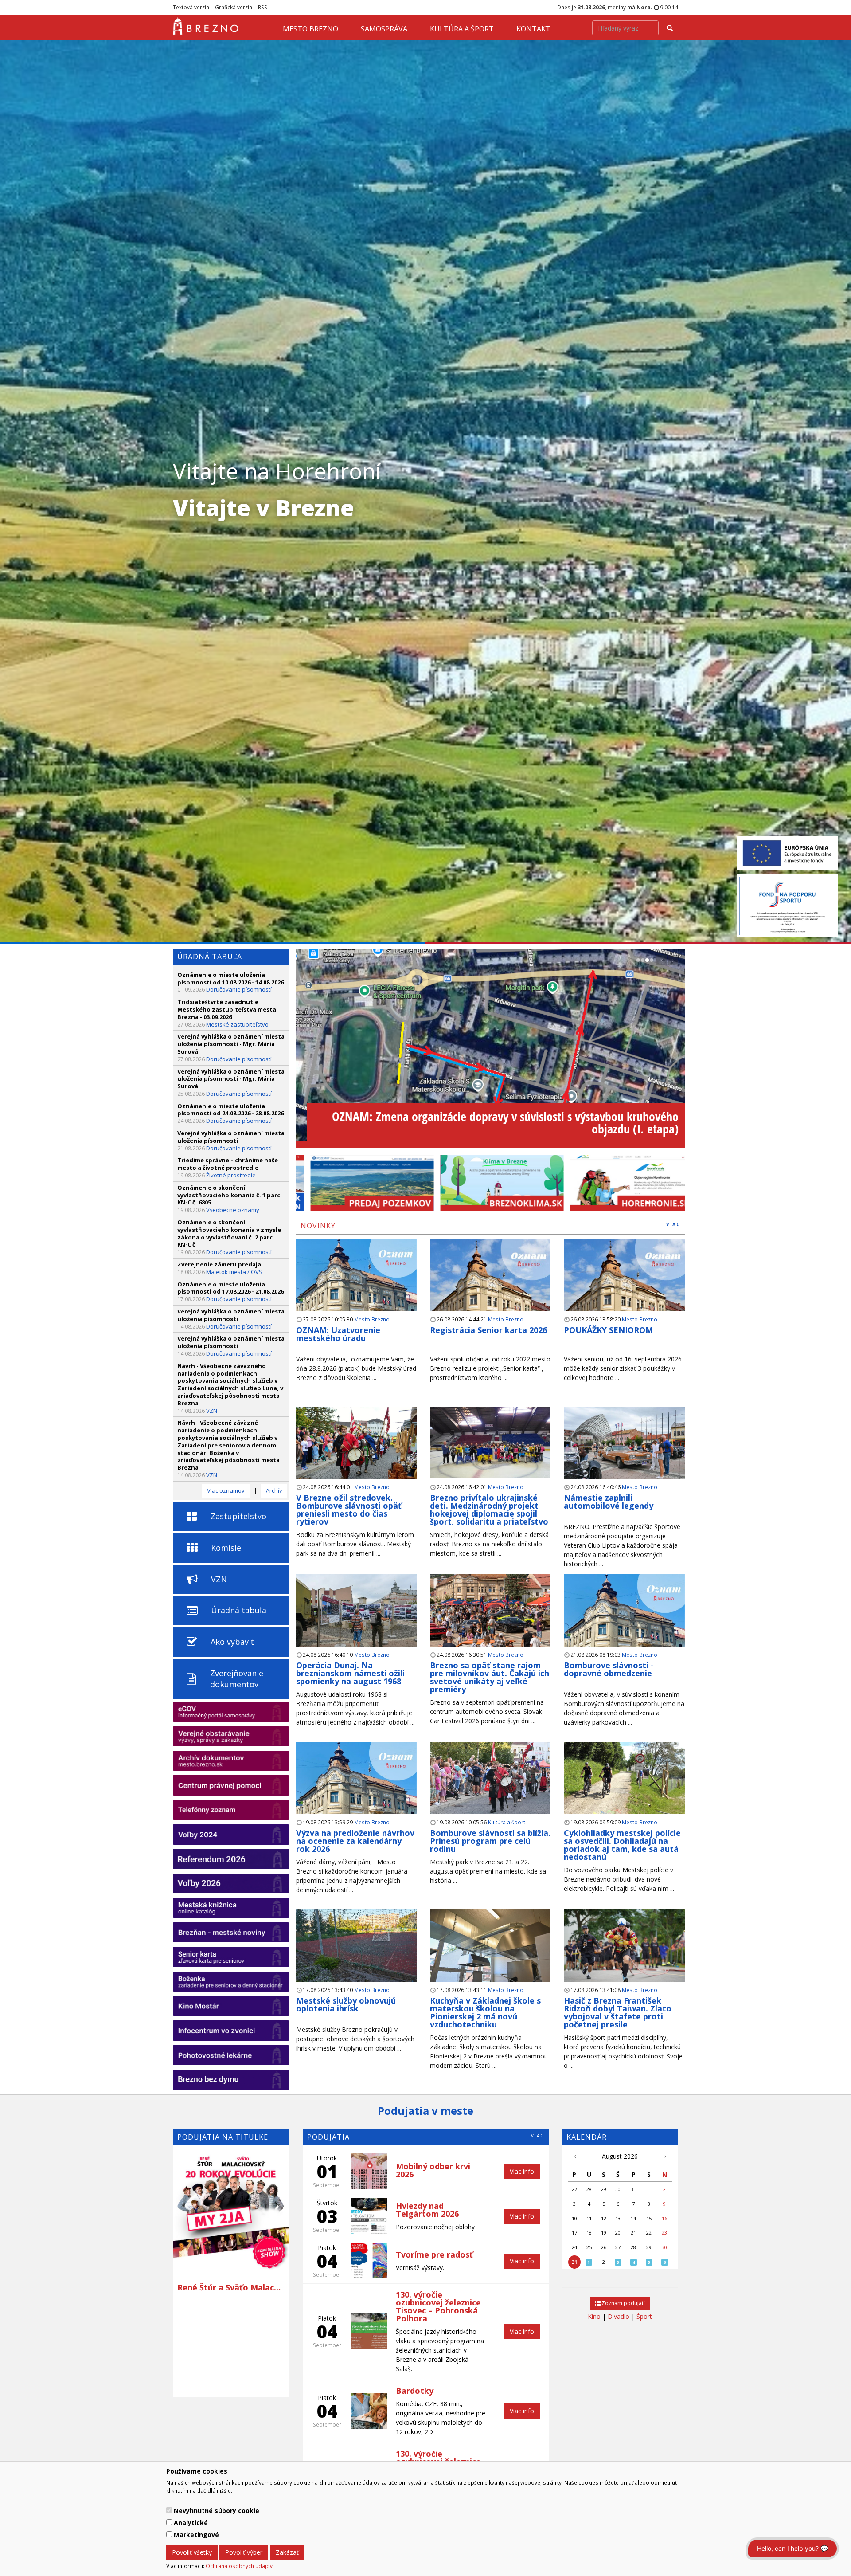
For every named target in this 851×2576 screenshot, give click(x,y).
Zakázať (287, 2552)
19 (604, 2233)
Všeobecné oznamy (233, 1210)
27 (574, 2189)
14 (633, 2218)
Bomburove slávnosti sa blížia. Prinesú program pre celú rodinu (490, 1841)
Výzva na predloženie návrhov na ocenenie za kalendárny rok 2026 (355, 1841)
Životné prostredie (231, 1175)
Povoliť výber (244, 2552)
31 (633, 2189)
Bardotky (415, 2391)
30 (618, 2189)
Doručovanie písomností (239, 989)
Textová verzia (191, 7)
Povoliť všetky (192, 2552)
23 (664, 2233)
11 (589, 2218)
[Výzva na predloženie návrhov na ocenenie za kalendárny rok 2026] (356, 1792)
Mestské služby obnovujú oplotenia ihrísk (346, 2004)
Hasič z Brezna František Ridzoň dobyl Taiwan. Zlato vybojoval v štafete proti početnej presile (618, 2012)
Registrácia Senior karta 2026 (488, 1330)
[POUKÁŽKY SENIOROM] (624, 1289)
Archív (274, 1490)
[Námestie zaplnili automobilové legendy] (624, 1446)
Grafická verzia (234, 7)
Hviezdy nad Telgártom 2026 (427, 2210)
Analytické (191, 2523)
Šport (644, 2316)
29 (604, 2189)
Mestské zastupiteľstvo (237, 1024)
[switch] (169, 2510)
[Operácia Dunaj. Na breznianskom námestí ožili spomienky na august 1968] (356, 1614)
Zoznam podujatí (623, 2303)
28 (589, 2189)
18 (589, 2233)
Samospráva (384, 29)
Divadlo (619, 2316)
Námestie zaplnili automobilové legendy (609, 1502)
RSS (263, 7)
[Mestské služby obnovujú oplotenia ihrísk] (356, 1949)
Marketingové (196, 2535)
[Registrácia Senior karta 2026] (490, 1289)
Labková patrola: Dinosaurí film (240, 2336)
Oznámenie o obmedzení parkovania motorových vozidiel (539, 1129)
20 (618, 2233)
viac (673, 1224)
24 (574, 2247)
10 (574, 2218)
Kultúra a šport (462, 29)
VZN (212, 1411)
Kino (594, 2316)
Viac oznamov (226, 1490)
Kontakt (533, 29)
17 (574, 2233)
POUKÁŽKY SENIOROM (608, 1330)
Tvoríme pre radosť (434, 2254)
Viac (538, 2136)
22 (649, 2233)
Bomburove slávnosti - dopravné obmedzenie (609, 1669)
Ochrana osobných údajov (239, 2566)
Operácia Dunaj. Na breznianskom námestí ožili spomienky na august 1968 (350, 1673)
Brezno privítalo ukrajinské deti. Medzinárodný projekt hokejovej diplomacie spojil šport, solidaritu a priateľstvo (489, 1510)
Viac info (522, 2171)
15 (649, 2218)
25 (589, 2247)
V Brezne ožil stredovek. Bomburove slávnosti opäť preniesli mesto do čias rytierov (349, 1510)
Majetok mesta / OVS (234, 1272)
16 (664, 2218)
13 (618, 2218)
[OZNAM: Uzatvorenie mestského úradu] (356, 1289)
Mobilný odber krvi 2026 (433, 2170)
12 (604, 2218)
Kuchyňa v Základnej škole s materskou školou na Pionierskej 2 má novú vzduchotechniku (485, 2012)
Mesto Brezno (310, 29)
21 (633, 2233)
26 (604, 2247)
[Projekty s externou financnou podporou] (787, 852)
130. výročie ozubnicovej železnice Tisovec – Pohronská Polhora (438, 2306)
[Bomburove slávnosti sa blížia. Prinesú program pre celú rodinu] (490, 1782)
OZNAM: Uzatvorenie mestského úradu (338, 1334)
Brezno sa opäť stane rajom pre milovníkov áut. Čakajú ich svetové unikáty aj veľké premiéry (490, 1677)
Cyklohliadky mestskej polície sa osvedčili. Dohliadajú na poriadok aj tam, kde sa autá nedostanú (622, 1845)
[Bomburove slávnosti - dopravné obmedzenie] (624, 1624)
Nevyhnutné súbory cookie (217, 2511)
